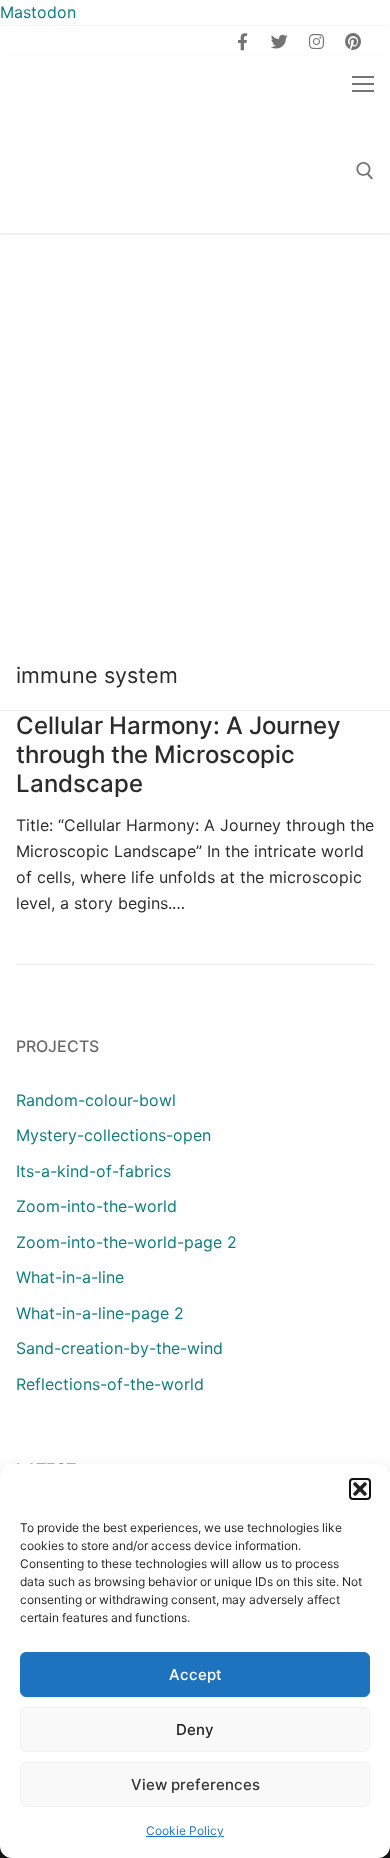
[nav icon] (363, 83)
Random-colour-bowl (96, 1100)
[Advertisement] (195, 438)
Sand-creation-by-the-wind (119, 1348)
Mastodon (38, 12)
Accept (195, 1674)
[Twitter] (279, 41)
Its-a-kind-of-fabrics (93, 1171)
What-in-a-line (70, 1277)
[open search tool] (365, 171)
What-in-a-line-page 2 (100, 1313)
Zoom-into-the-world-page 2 (126, 1242)
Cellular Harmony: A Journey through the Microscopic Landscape (178, 754)
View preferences (195, 1784)
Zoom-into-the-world (96, 1206)
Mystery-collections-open (113, 1135)
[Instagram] (316, 41)
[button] (360, 1489)
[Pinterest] (352, 41)
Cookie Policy (185, 1830)
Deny (195, 1729)
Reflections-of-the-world (110, 1384)
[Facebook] (243, 41)
